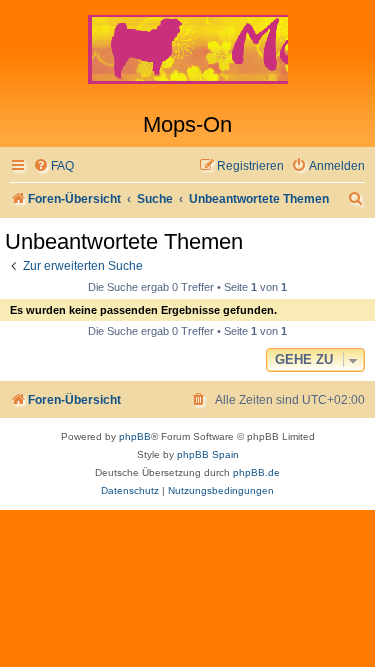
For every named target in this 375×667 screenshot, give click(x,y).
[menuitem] (53, 166)
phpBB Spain (208, 454)
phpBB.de (256, 472)
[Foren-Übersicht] (187, 56)
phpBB (135, 436)
